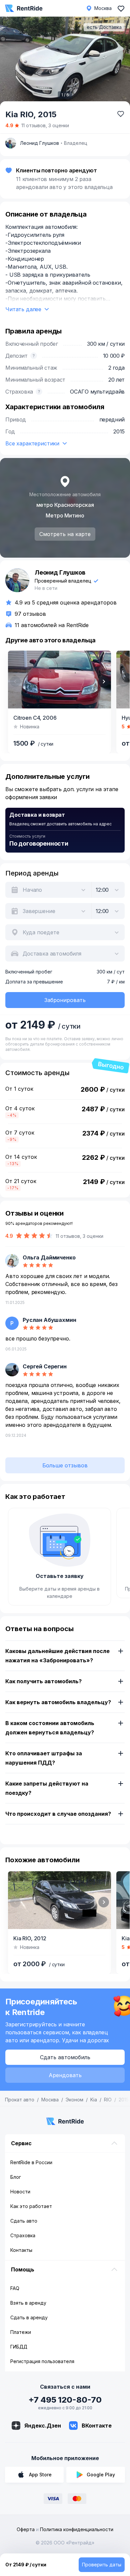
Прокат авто (20, 2100)
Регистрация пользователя (42, 2361)
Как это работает (31, 2206)
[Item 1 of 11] (59, 1900)
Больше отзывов (65, 1465)
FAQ (15, 2288)
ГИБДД (19, 2347)
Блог (16, 2177)
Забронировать (65, 1000)
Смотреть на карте (65, 534)
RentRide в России (31, 2162)
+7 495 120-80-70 (65, 2400)
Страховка (23, 2235)
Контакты (21, 2250)
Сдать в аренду (29, 2317)
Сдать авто (24, 2221)
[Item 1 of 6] (65, 62)
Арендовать (65, 2075)
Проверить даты (102, 2565)
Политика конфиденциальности (77, 2529)
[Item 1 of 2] (59, 680)
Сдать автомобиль (65, 2057)
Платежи (21, 2332)
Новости (20, 2192)
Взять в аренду (28, 2303)
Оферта (26, 2529)
